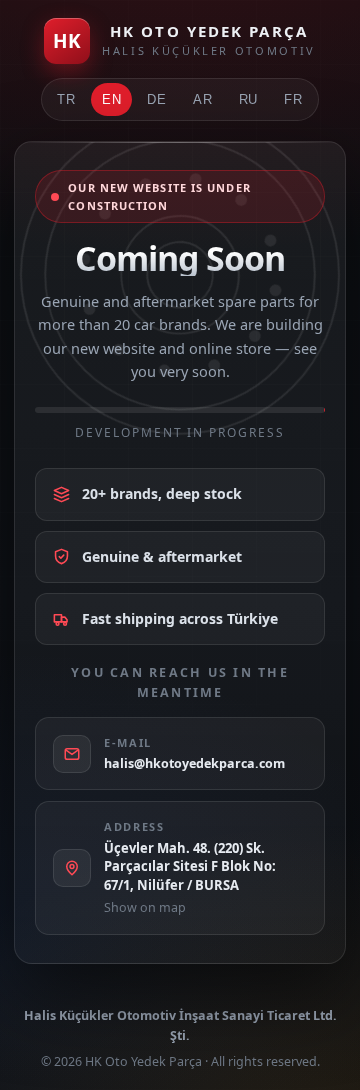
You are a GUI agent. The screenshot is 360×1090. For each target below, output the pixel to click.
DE (157, 99)
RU (249, 99)
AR (203, 99)
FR (293, 99)
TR (66, 99)
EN (112, 99)
